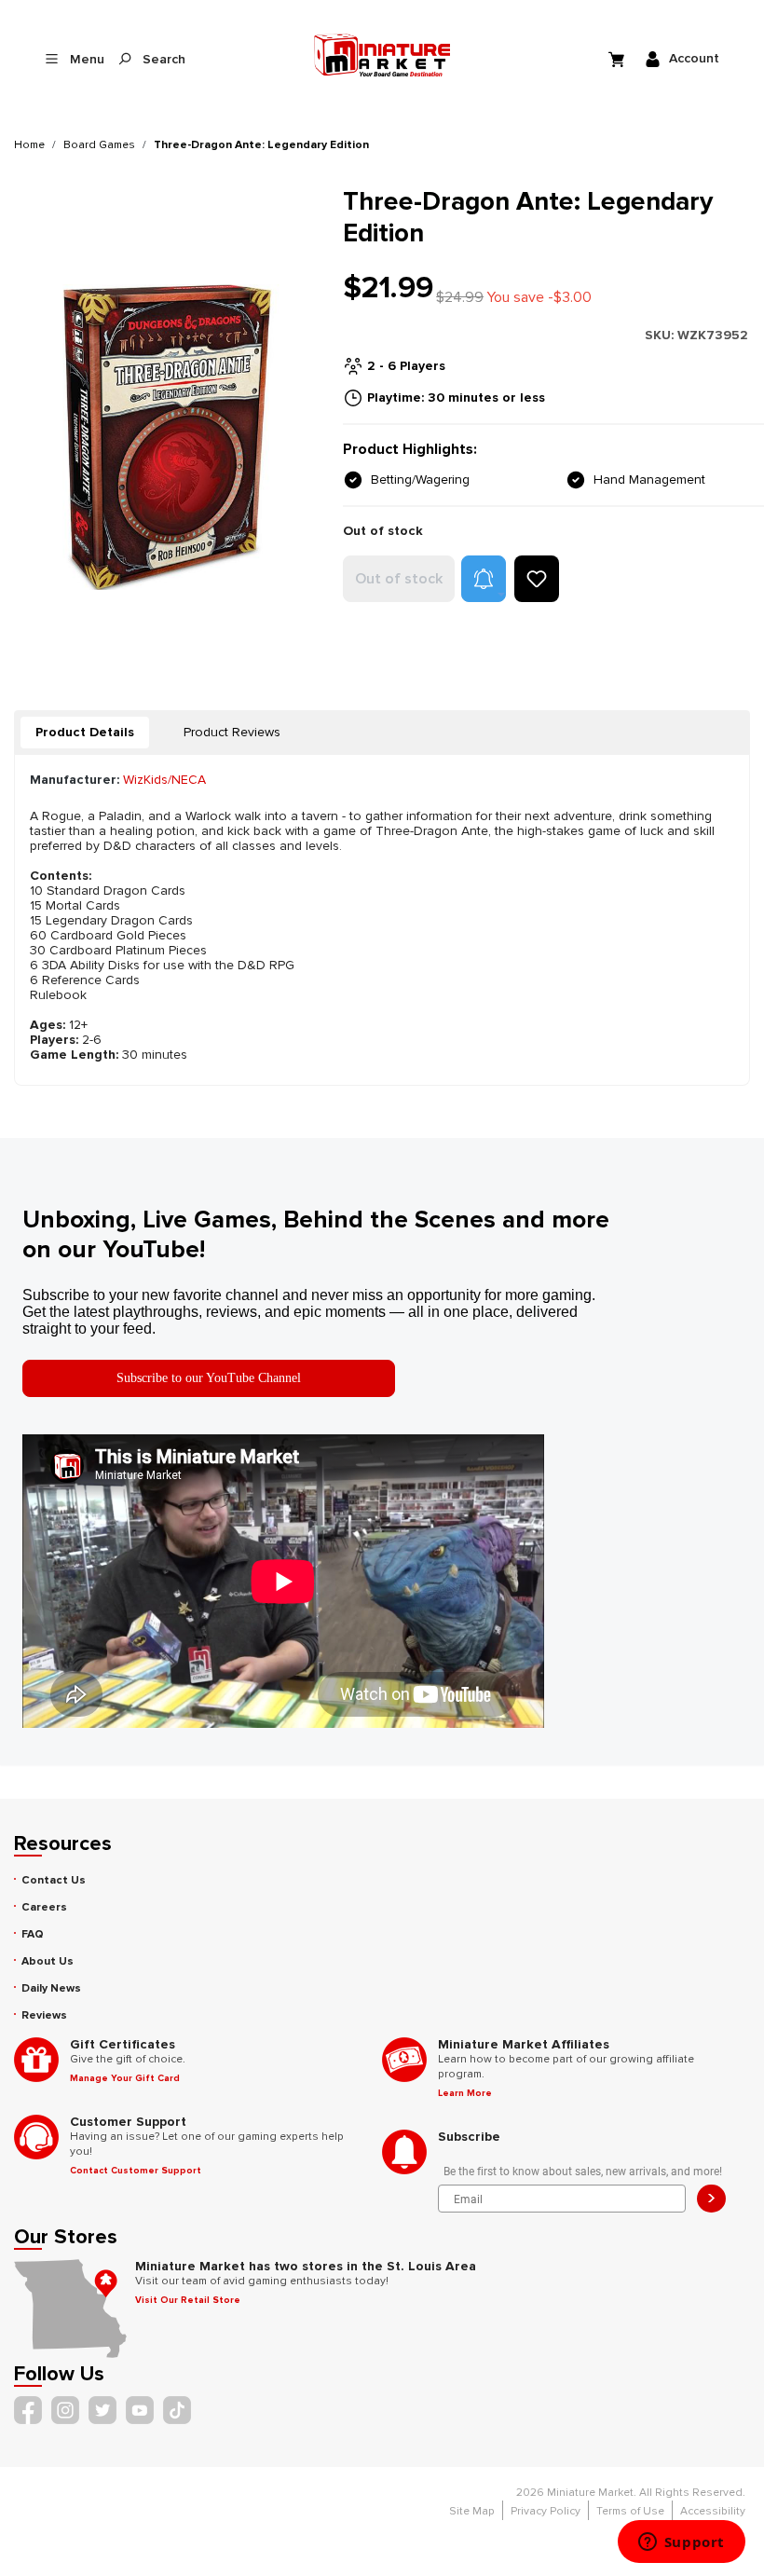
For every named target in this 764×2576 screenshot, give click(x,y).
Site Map (472, 2511)
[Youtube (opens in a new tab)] (140, 2410)
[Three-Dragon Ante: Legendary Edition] (167, 437)
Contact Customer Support (136, 2171)
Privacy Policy (546, 2511)
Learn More (465, 2093)
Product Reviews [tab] (232, 732)
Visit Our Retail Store (188, 2300)
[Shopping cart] (619, 59)
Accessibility (713, 2511)
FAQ (33, 1934)
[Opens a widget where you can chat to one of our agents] (681, 2543)
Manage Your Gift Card (125, 2078)
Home (29, 145)
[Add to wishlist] (537, 579)
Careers (44, 1907)
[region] (167, 437)
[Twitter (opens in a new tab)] (102, 2410)
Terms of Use (630, 2511)
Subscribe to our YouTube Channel (209, 1378)
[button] (484, 579)
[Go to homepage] (382, 55)
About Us (48, 1961)
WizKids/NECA (164, 780)
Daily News (51, 1988)
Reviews (44, 2015)
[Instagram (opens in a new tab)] (65, 2410)
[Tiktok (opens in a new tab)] (177, 2410)
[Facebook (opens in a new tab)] (28, 2410)
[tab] (85, 733)
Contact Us (54, 1880)
